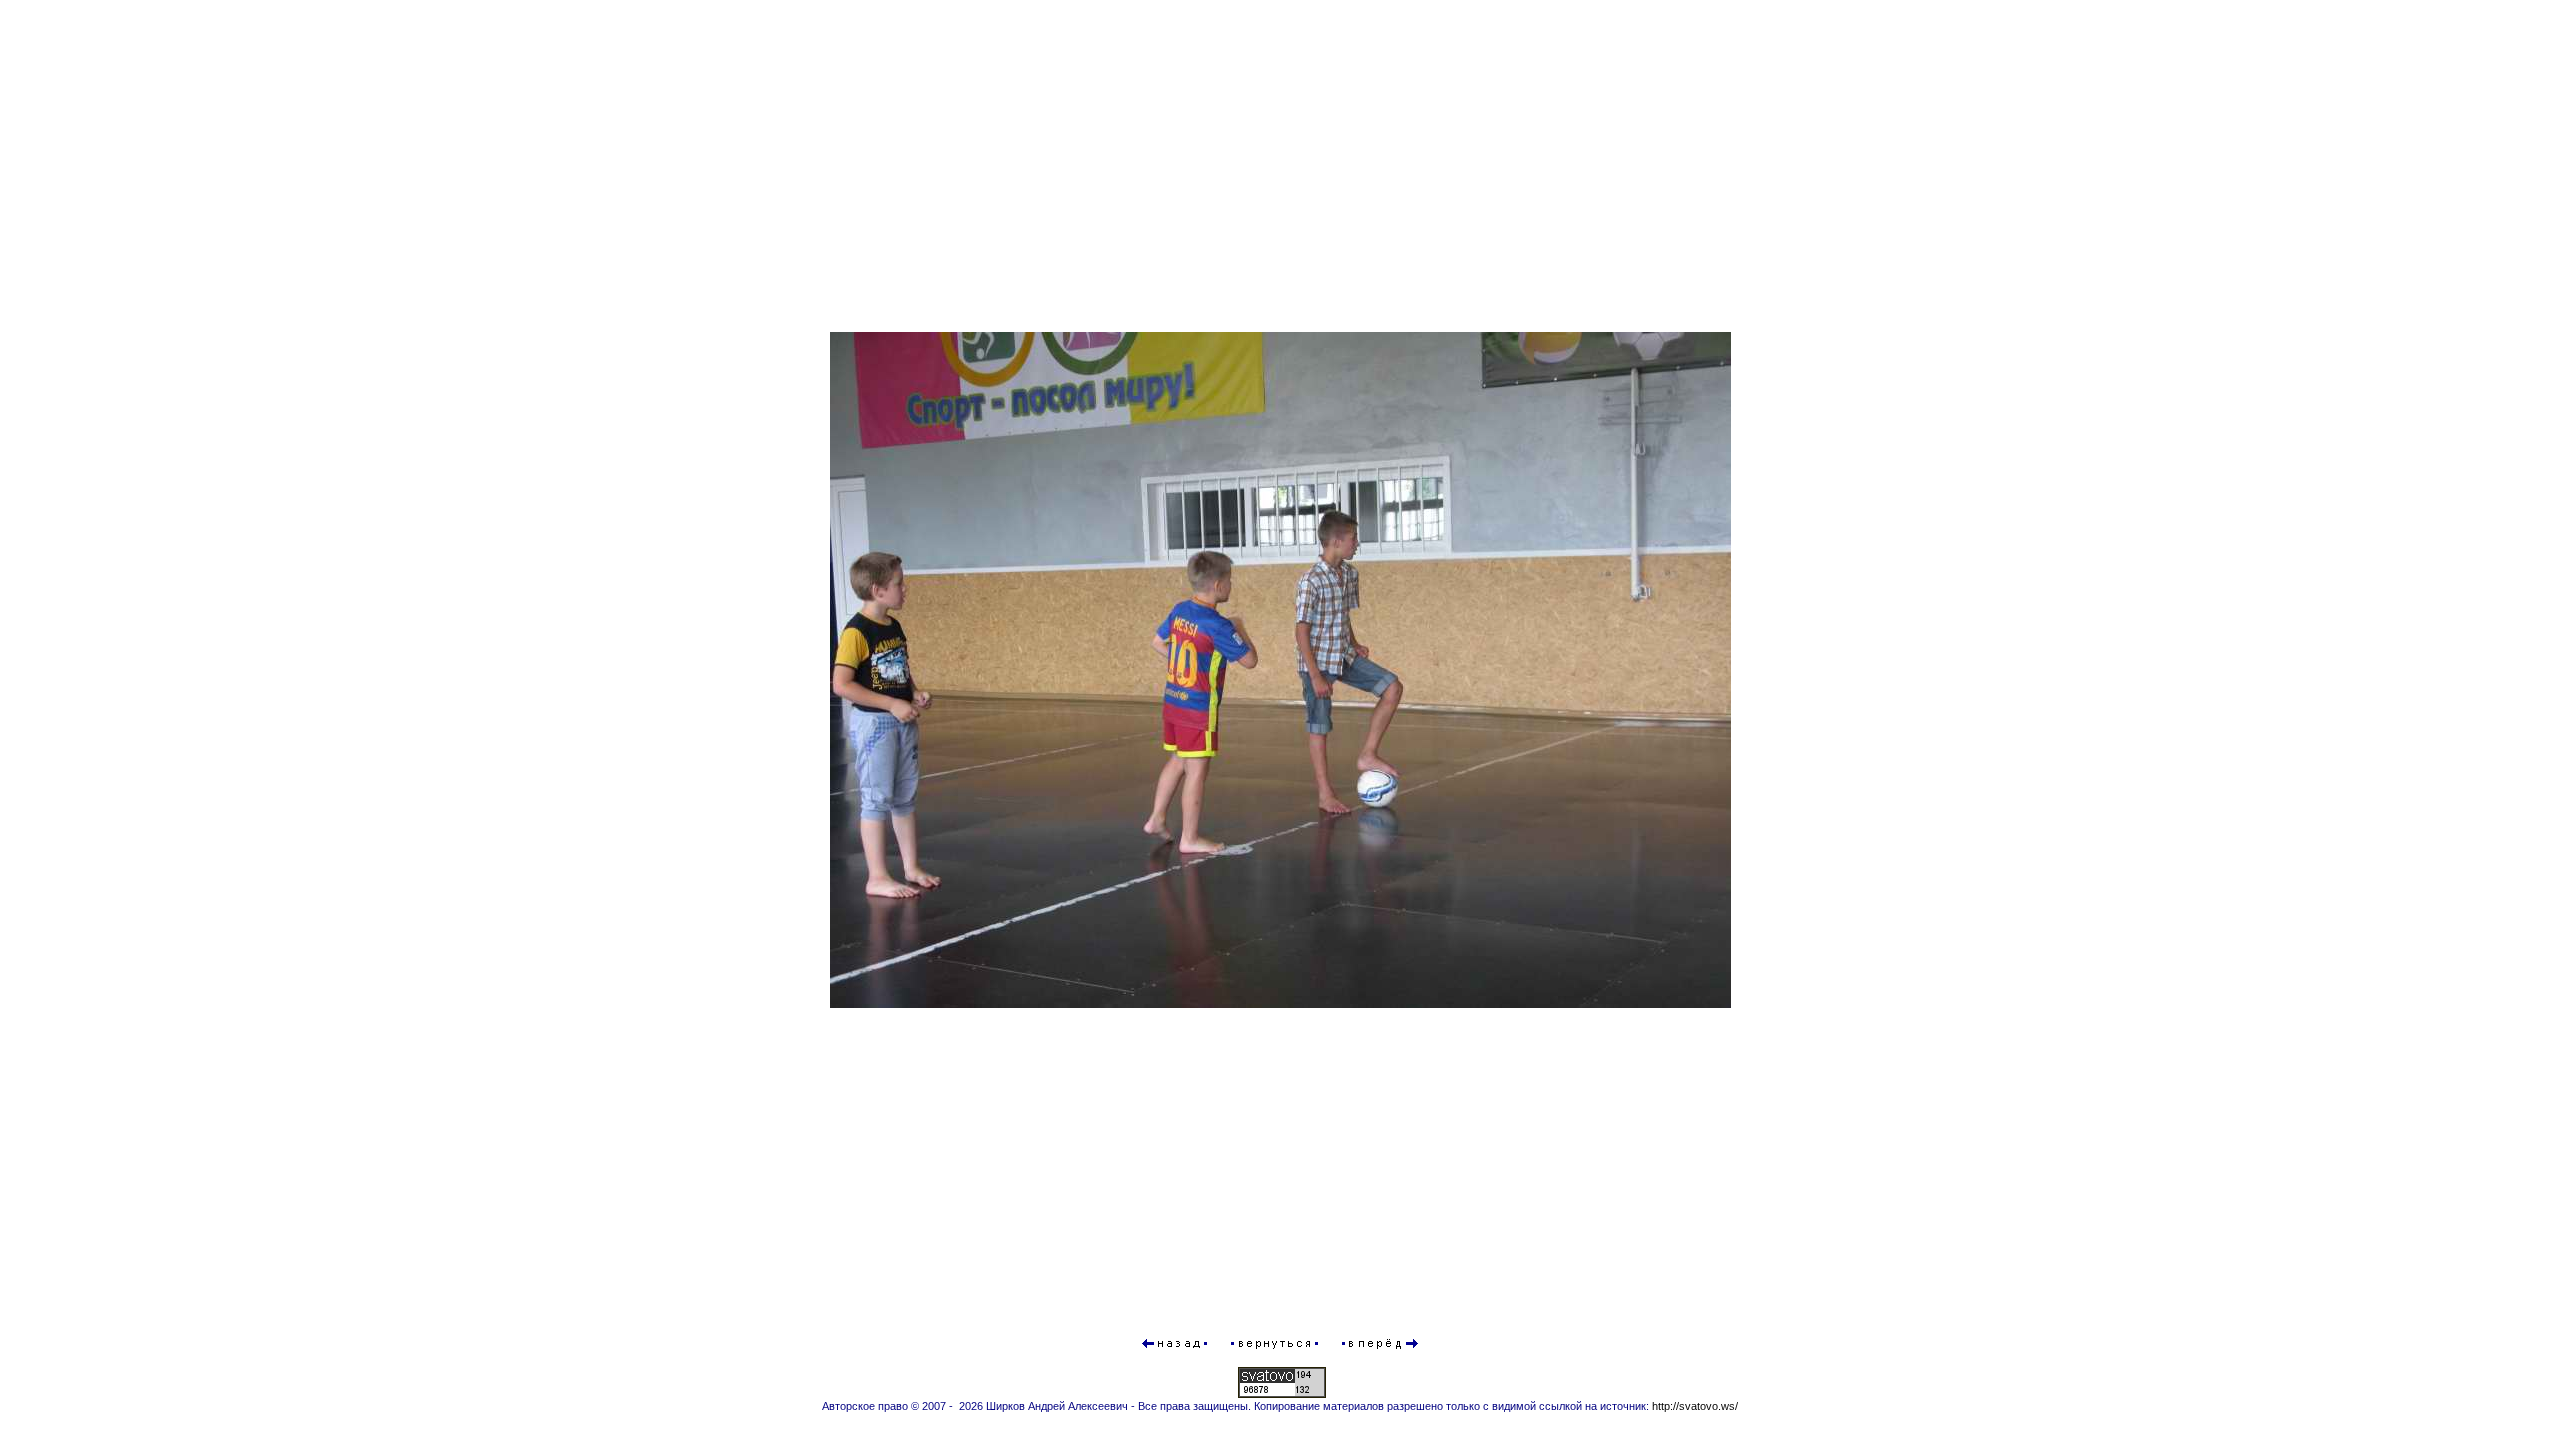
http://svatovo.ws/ (1695, 1406)
